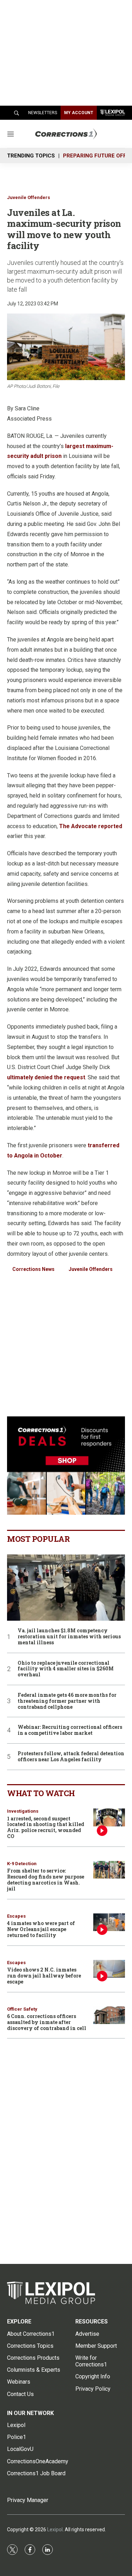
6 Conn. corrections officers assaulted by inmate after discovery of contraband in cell (47, 2022)
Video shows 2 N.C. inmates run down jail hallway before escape (44, 1976)
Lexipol (55, 2530)
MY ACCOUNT (79, 113)
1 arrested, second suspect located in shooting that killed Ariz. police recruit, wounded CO (46, 1827)
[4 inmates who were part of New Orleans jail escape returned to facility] (109, 1922)
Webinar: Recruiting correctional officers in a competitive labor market (70, 1730)
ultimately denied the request (46, 1077)
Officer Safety (22, 2009)
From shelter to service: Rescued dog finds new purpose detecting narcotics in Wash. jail (46, 1879)
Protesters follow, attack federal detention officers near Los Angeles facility (71, 1757)
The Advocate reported (91, 826)
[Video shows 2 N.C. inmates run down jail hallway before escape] (109, 1969)
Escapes (16, 1916)
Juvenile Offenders (29, 197)
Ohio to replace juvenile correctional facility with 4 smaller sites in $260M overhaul (66, 1669)
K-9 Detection (22, 1864)
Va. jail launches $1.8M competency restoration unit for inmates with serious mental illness (69, 1637)
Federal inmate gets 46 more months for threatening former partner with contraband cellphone (67, 1701)
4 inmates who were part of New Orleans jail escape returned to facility (41, 1929)
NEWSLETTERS (43, 113)
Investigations (23, 1811)
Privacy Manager (28, 2500)
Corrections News (33, 1269)
